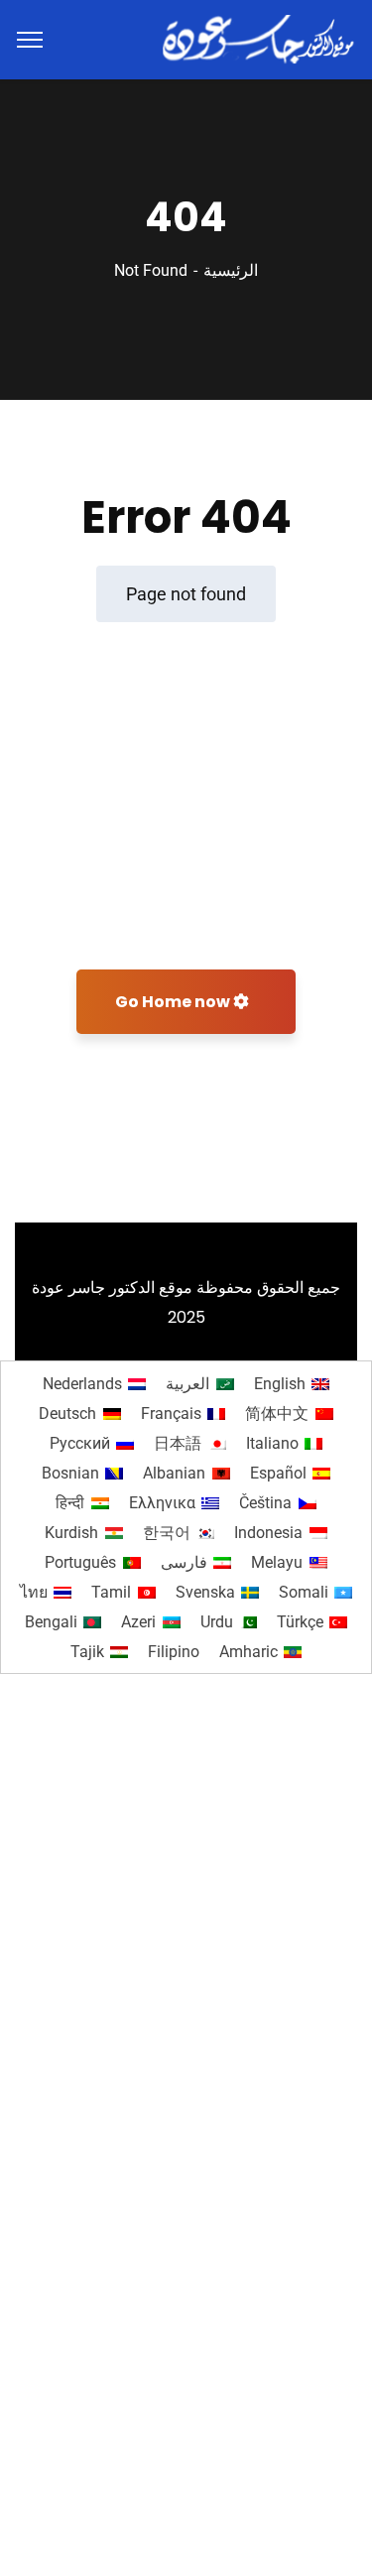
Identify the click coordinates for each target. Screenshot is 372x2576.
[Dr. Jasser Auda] (260, 38)
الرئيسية (231, 270)
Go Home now (174, 1002)
